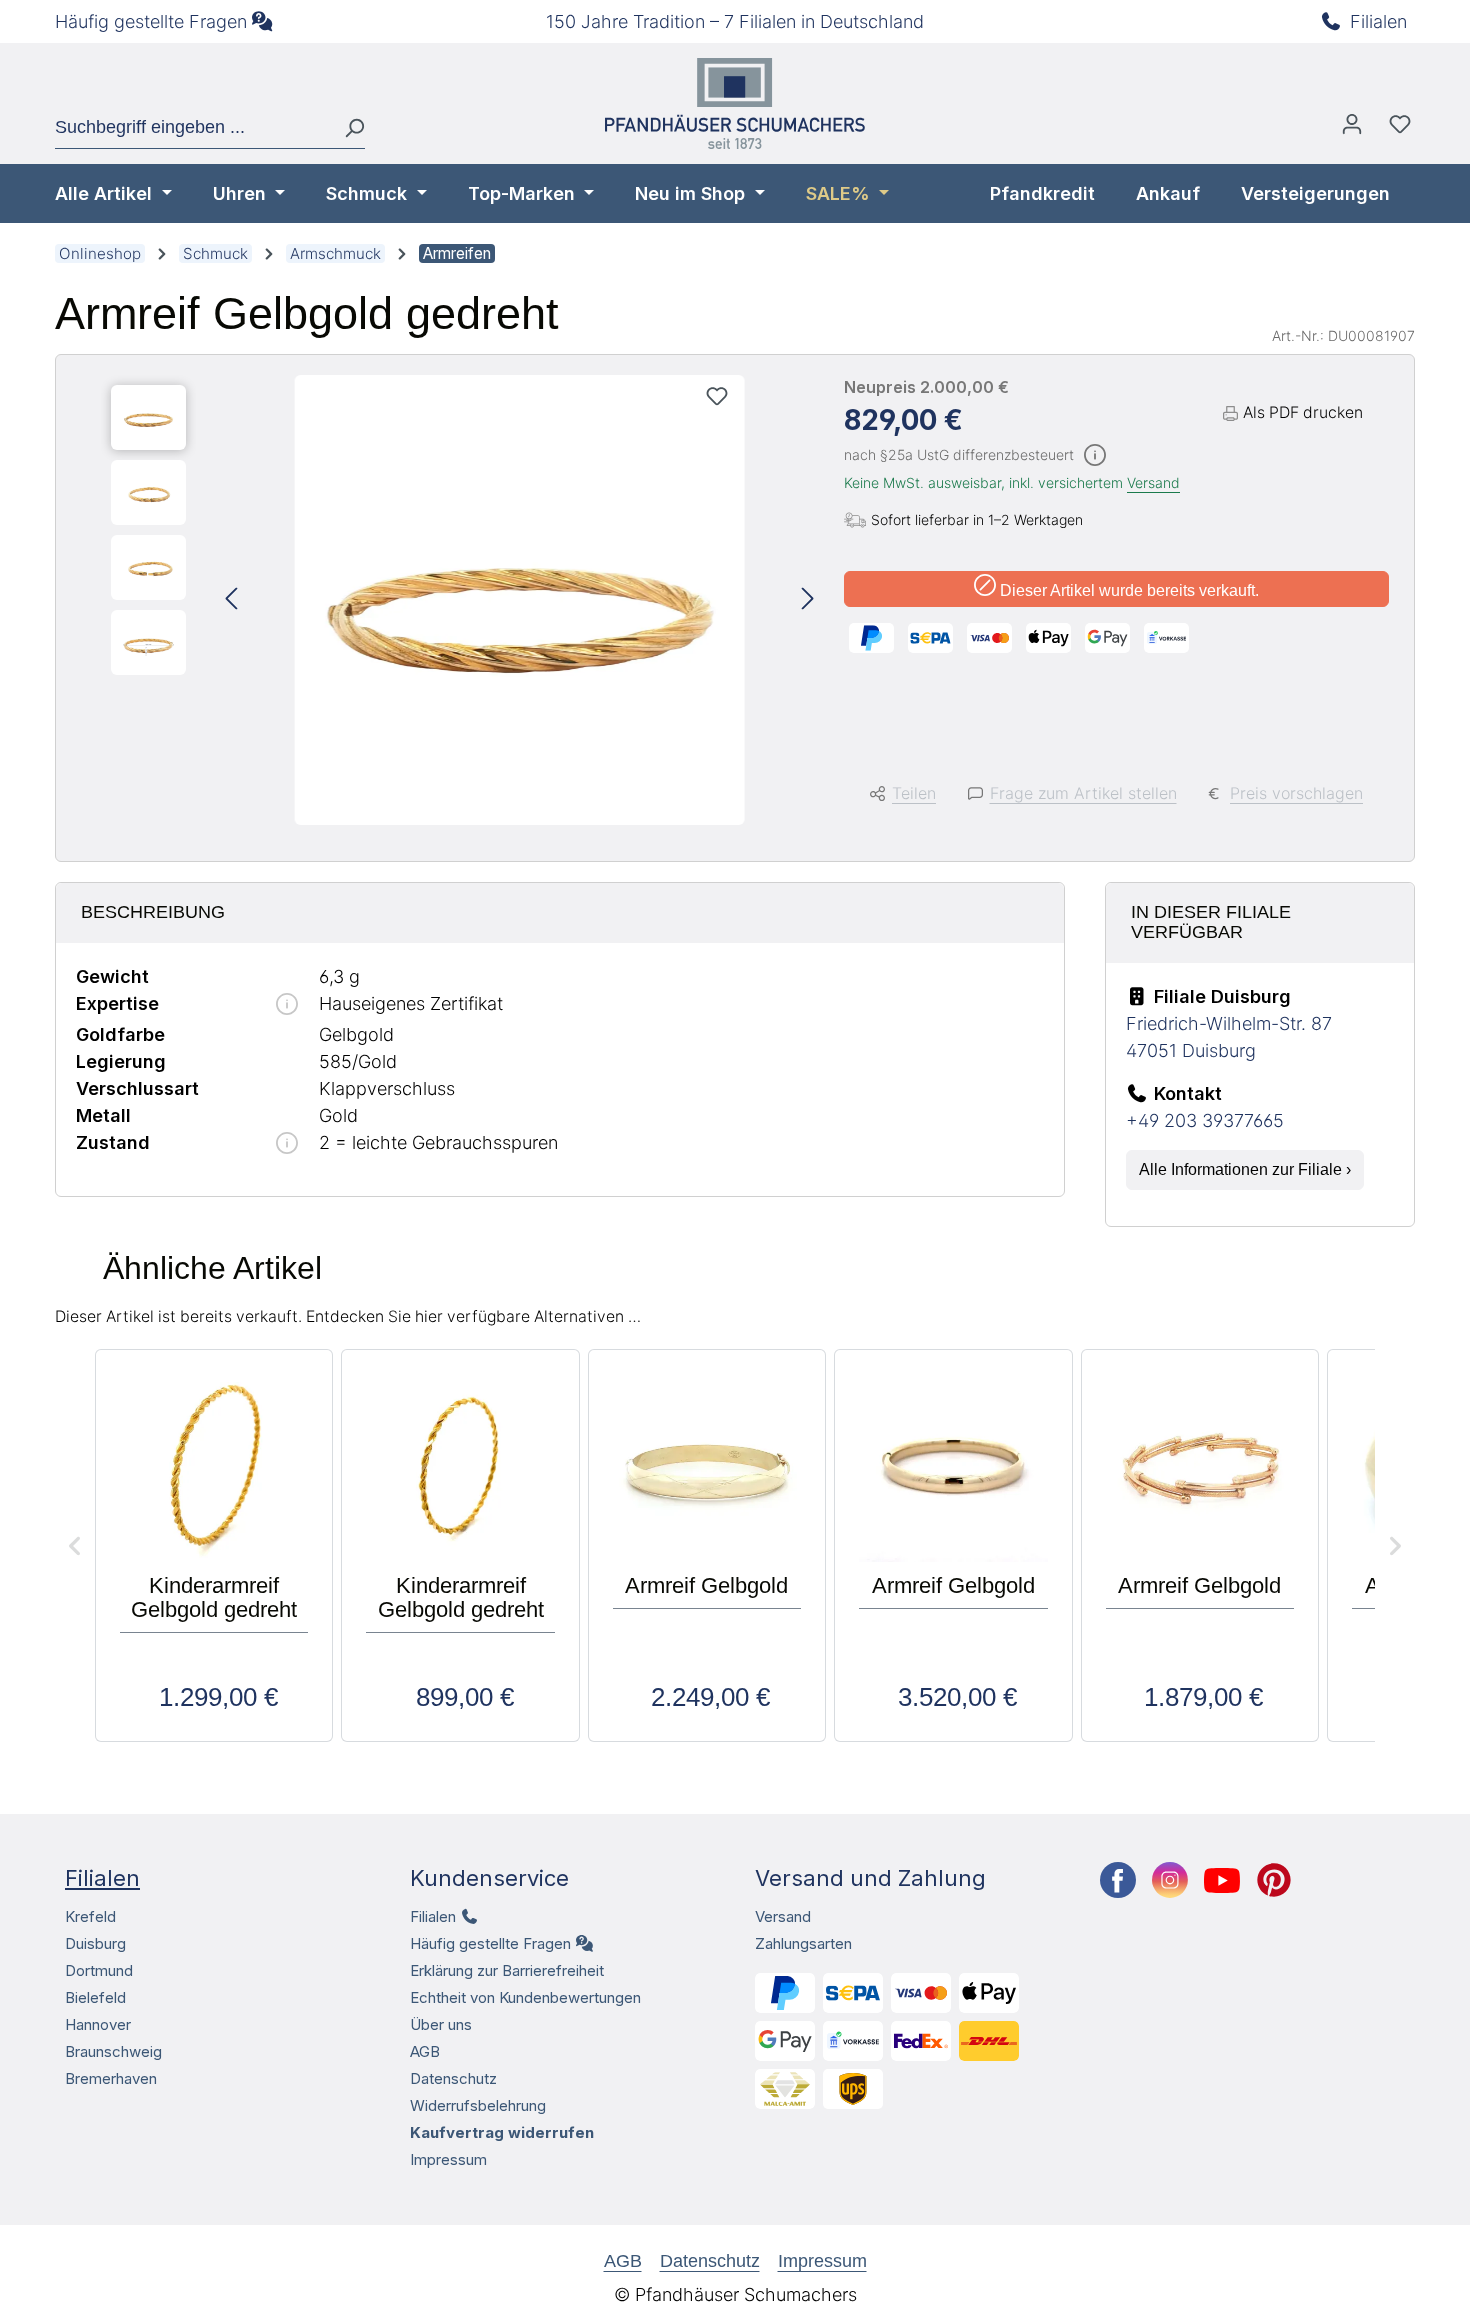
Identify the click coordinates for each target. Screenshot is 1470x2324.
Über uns (441, 2024)
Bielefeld (95, 1997)
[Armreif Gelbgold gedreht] (520, 600)
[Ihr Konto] (1352, 129)
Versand (1153, 482)
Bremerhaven (111, 2078)
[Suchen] (346, 128)
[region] (462, 600)
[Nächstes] (808, 600)
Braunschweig (113, 2051)
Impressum (448, 2159)
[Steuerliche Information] (1095, 456)
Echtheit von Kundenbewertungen (525, 1997)
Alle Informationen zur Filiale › (1245, 1169)
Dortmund (99, 1970)
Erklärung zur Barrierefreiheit (507, 1970)
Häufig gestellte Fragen (151, 21)
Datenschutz (453, 2078)
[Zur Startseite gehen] (735, 103)
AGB (425, 2051)
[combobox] (192, 128)
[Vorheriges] (231, 600)
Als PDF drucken (1303, 412)
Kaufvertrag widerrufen (502, 2132)
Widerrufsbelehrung (478, 2105)
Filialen (1378, 21)
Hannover (98, 2024)
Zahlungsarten (803, 1943)
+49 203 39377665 (1205, 1120)
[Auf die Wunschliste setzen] (717, 396)
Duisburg (95, 1943)
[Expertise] (287, 1005)
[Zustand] (287, 1144)
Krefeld (90, 1916)
